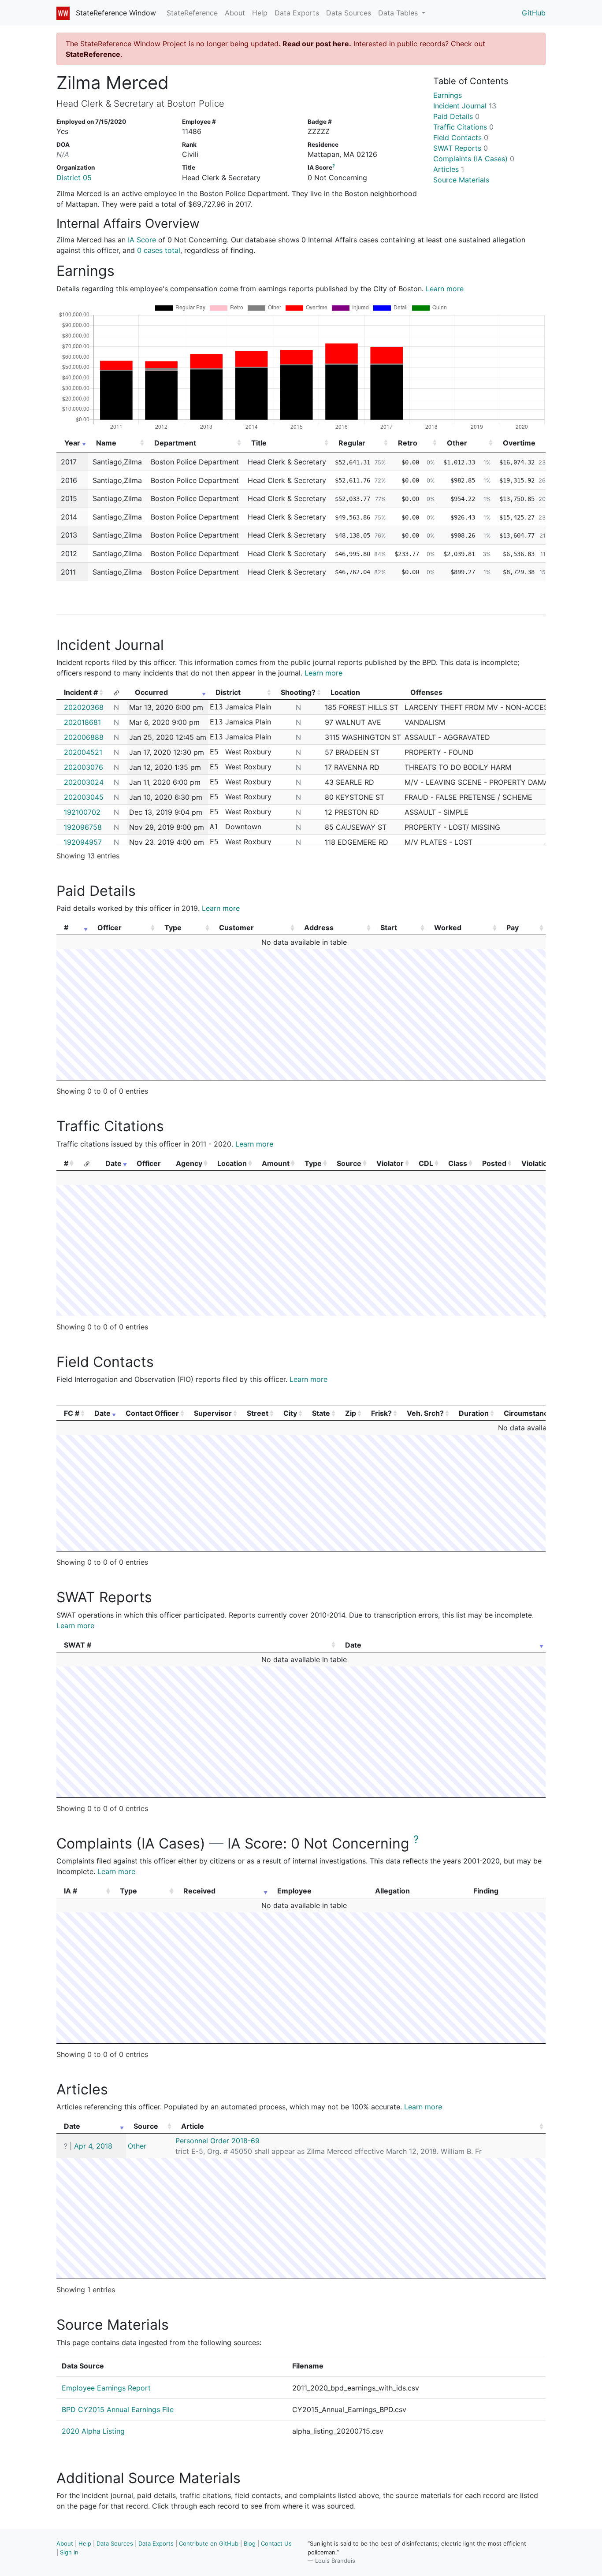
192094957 (83, 842)
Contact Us (276, 2543)
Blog (250, 2543)
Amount (276, 1163)
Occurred (151, 692)
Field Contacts (461, 137)
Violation (537, 1163)
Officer (110, 928)
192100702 (82, 812)
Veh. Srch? (425, 1413)
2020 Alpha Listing (93, 2431)
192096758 (83, 827)
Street (258, 1413)
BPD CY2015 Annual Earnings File (118, 2409)
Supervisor (213, 1413)
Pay (513, 928)
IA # (71, 1891)
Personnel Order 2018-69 (217, 2141)
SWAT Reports (461, 148)
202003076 (84, 767)
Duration (474, 1413)
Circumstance (528, 1413)
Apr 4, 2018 (93, 2146)
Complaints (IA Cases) (474, 159)
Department (175, 443)
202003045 (84, 797)
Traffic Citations (463, 127)
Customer (236, 928)
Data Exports (297, 13)
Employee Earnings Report (106, 2388)
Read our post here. (317, 44)
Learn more (445, 289)
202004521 (83, 752)
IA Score (142, 240)
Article (193, 2126)
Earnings (448, 95)
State (321, 1413)
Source (349, 1163)
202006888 (84, 737)
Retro (408, 443)
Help (260, 13)
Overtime (519, 443)
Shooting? (298, 692)
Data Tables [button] (399, 13)
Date (113, 1163)
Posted (494, 1163)
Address (319, 928)
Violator (390, 1163)
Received (199, 1891)
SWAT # (78, 1645)
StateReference (192, 13)
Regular (352, 443)
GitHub (534, 13)
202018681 (82, 722)
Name (106, 443)
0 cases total (159, 250)
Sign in (69, 2552)
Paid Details (456, 116)
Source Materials (461, 180)
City (290, 1413)
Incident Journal (465, 106)
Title (259, 443)
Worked (448, 928)
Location (232, 1163)
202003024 (84, 782)
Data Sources (349, 13)
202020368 (84, 707)
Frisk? (381, 1413)
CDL (426, 1163)
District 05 (74, 178)
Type (173, 928)
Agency (189, 1163)
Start (389, 928)
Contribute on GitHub (209, 2543)
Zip (351, 1413)
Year (72, 443)
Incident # (81, 692)
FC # (72, 1413)
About (235, 13)
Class (458, 1163)
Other (457, 443)
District (228, 692)
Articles (449, 169)
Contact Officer (152, 1413)
